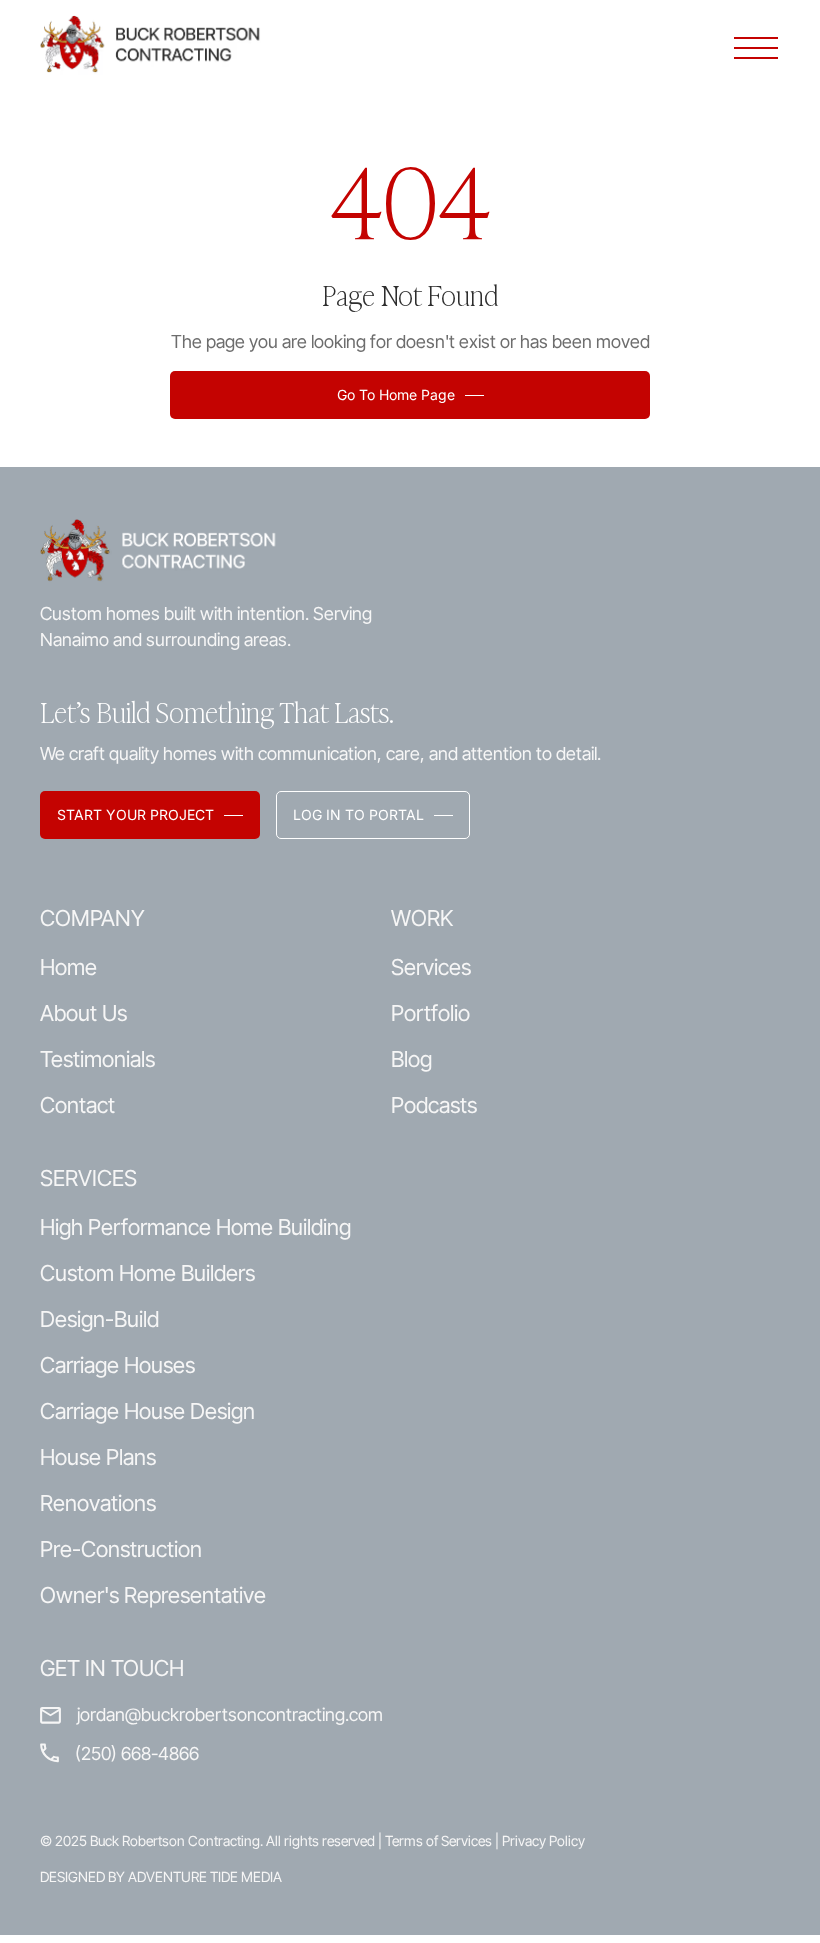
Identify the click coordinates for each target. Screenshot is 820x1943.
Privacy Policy (543, 1840)
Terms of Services (438, 1840)
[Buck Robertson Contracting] (160, 44)
